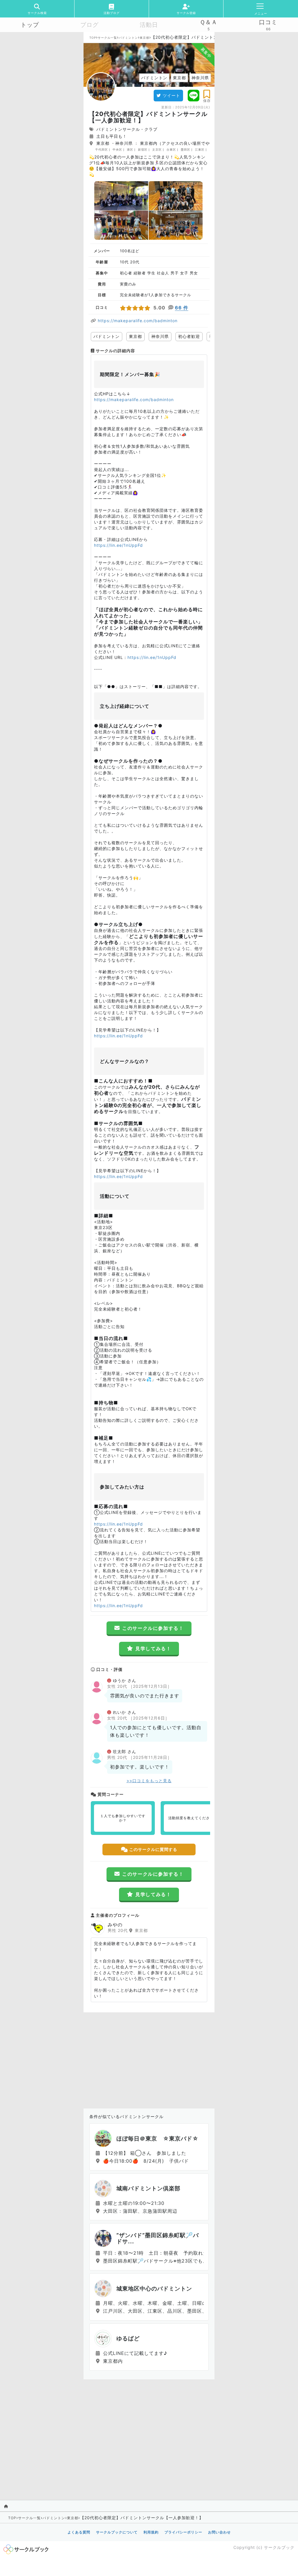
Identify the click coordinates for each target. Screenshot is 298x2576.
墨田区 (186, 149)
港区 (130, 149)
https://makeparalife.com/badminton (138, 321)
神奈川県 (160, 336)
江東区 (200, 149)
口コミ (268, 22)
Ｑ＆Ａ (209, 22)
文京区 (157, 149)
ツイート (171, 95)
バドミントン (128, 38)
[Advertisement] (149, 2059)
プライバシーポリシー (183, 2532)
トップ (30, 25)
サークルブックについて (117, 2532)
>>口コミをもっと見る (149, 1781)
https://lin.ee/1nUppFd (118, 545)
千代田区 (102, 149)
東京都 (144, 38)
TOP (93, 38)
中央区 (117, 149)
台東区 (171, 149)
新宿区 (143, 149)
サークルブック (279, 2547)
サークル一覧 (107, 38)
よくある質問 (79, 2532)
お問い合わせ (219, 2532)
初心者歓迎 (189, 336)
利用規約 (151, 2532)
